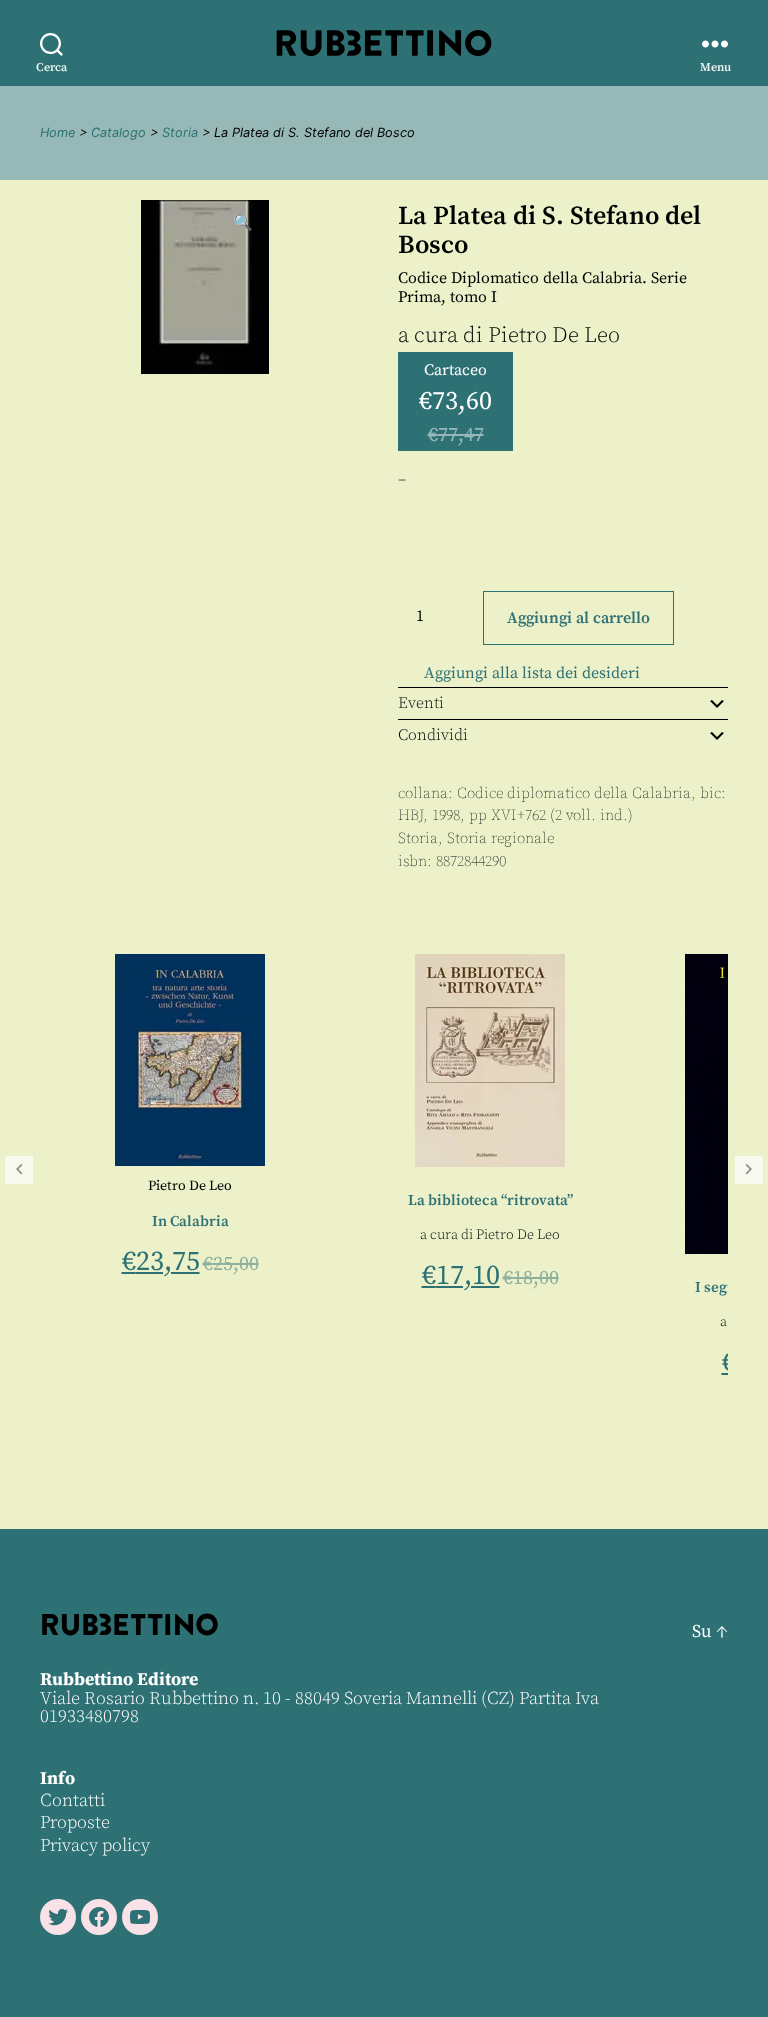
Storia (180, 132)
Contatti (72, 1800)
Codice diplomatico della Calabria (574, 793)
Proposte (75, 1822)
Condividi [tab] (433, 735)
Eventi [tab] (421, 703)
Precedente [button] (19, 1170)
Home (57, 132)
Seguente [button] (749, 1170)
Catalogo (118, 132)
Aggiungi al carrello (578, 618)
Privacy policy (95, 1845)
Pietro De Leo (554, 335)
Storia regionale (500, 838)
